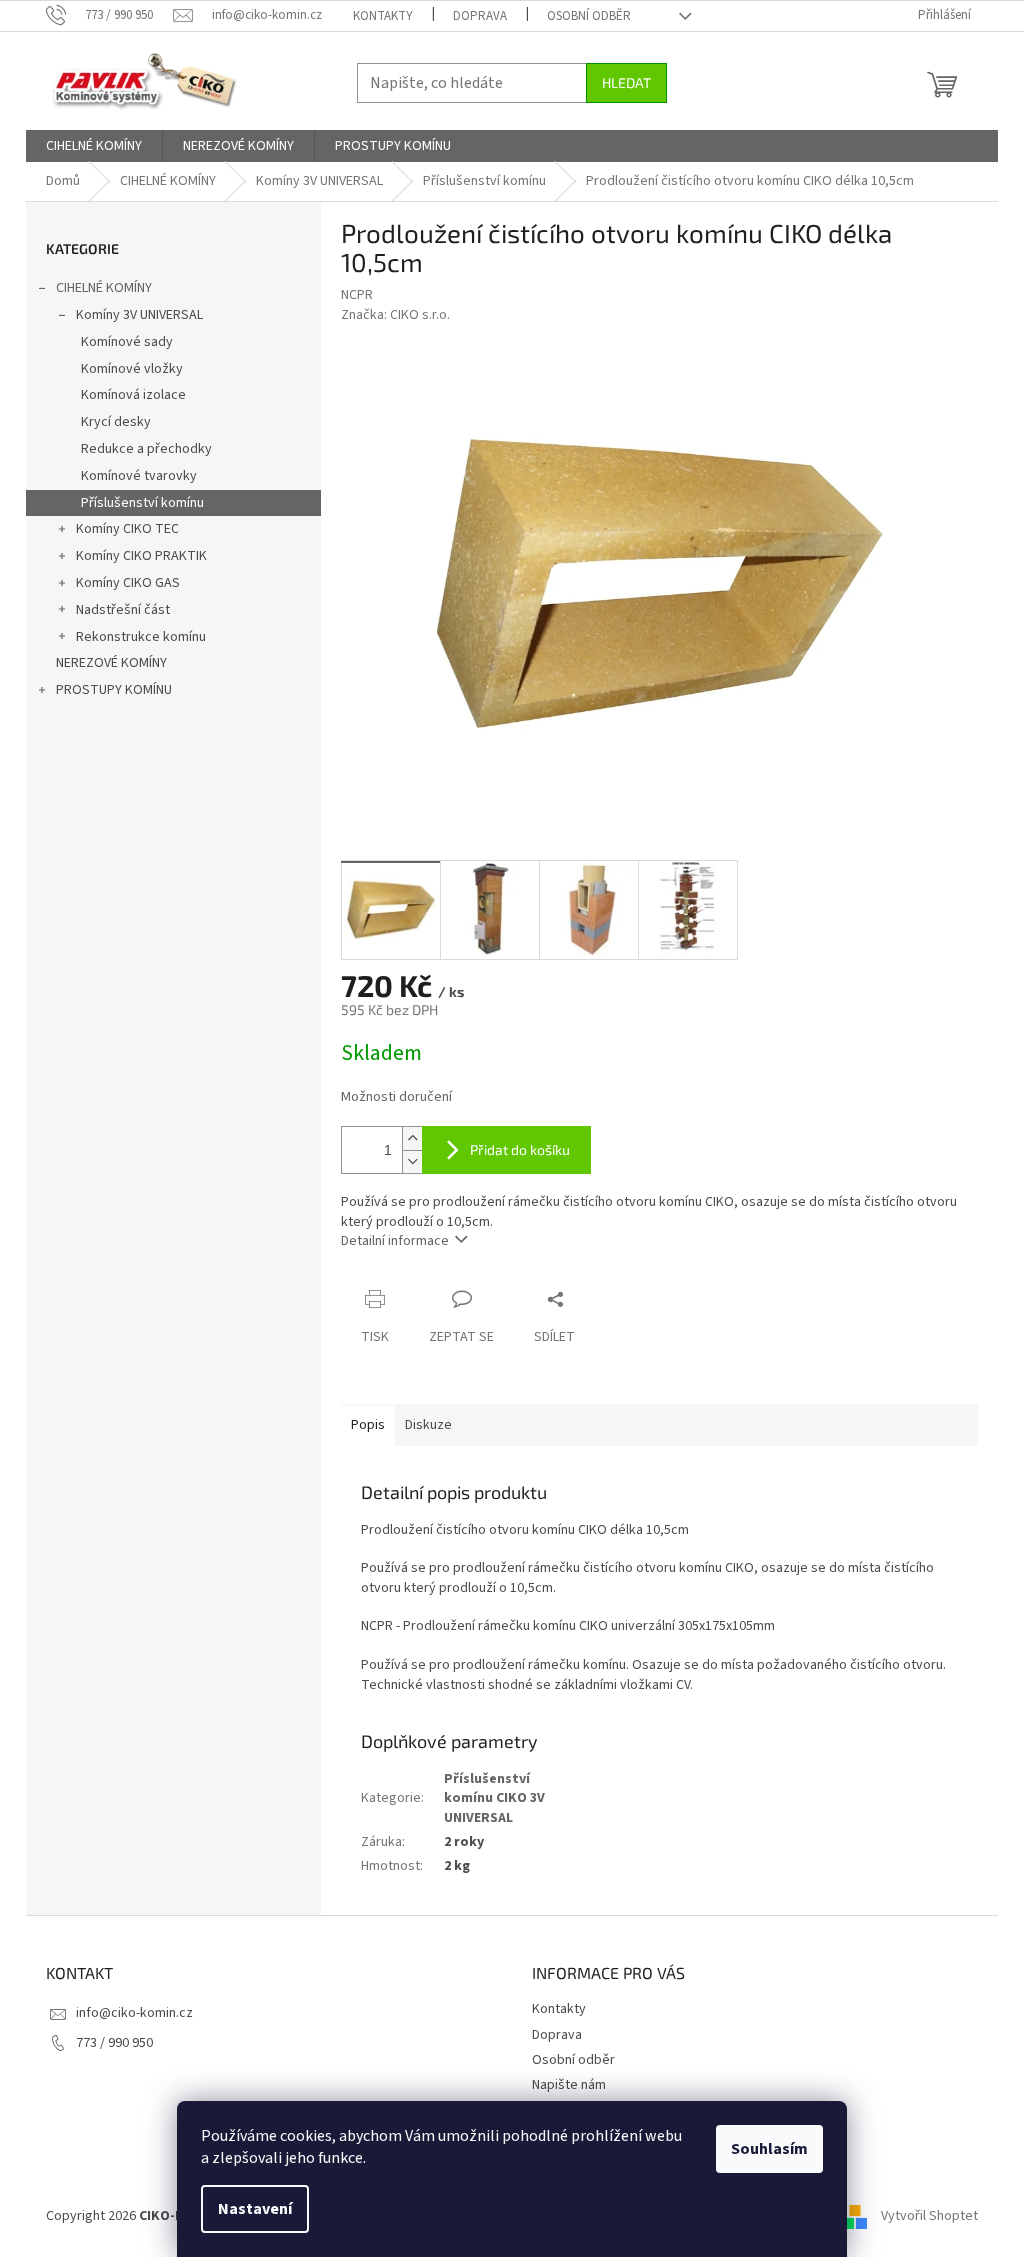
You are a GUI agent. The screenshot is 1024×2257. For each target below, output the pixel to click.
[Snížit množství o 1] (412, 1161)
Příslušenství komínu (142, 503)
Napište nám (569, 2085)
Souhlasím (769, 2149)
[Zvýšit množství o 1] (412, 1138)
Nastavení (255, 2209)
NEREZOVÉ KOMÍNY (111, 663)
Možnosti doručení (396, 1097)
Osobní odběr (589, 16)
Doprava (480, 16)
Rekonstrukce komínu (141, 637)
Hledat (626, 82)
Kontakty (383, 16)
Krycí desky (116, 422)
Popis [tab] (368, 1425)
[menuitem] (94, 146)
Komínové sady (127, 342)
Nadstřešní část (123, 610)
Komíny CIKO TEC (127, 529)
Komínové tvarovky (139, 476)
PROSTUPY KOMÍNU (114, 690)
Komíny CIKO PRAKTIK (141, 556)
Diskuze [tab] (428, 1425)
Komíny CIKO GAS (128, 583)
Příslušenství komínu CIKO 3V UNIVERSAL (494, 1798)
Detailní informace (395, 1241)
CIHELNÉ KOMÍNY (104, 288)
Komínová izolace (133, 395)
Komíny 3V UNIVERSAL (139, 315)
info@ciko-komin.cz (134, 2013)
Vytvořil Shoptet (929, 2216)
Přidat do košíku (520, 1149)
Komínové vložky (132, 369)
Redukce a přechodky (146, 449)
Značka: (395, 315)
